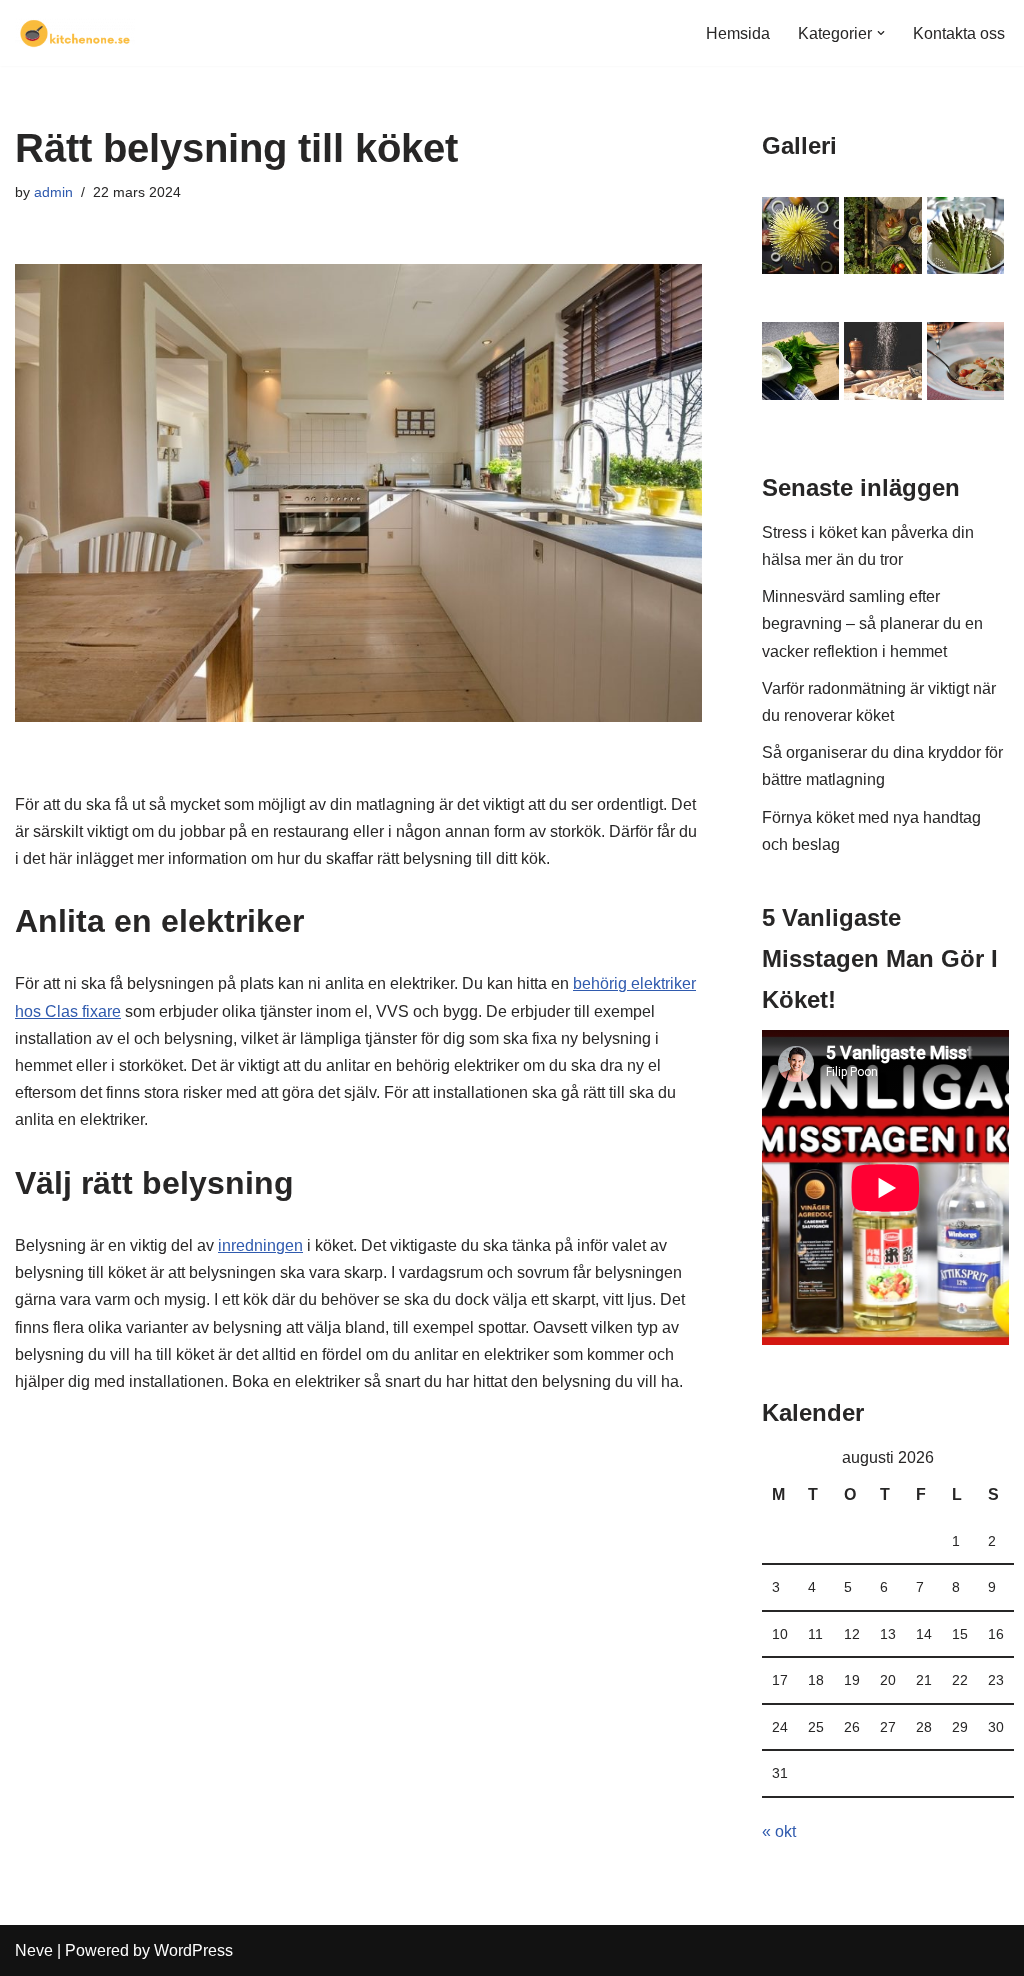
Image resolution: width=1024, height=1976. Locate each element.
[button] (881, 33)
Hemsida (738, 33)
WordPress (193, 1950)
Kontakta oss (959, 33)
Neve (34, 1950)
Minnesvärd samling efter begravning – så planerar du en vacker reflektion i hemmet (872, 623)
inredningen (260, 1245)
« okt (779, 1831)
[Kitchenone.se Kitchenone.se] (75, 33)
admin (53, 192)
